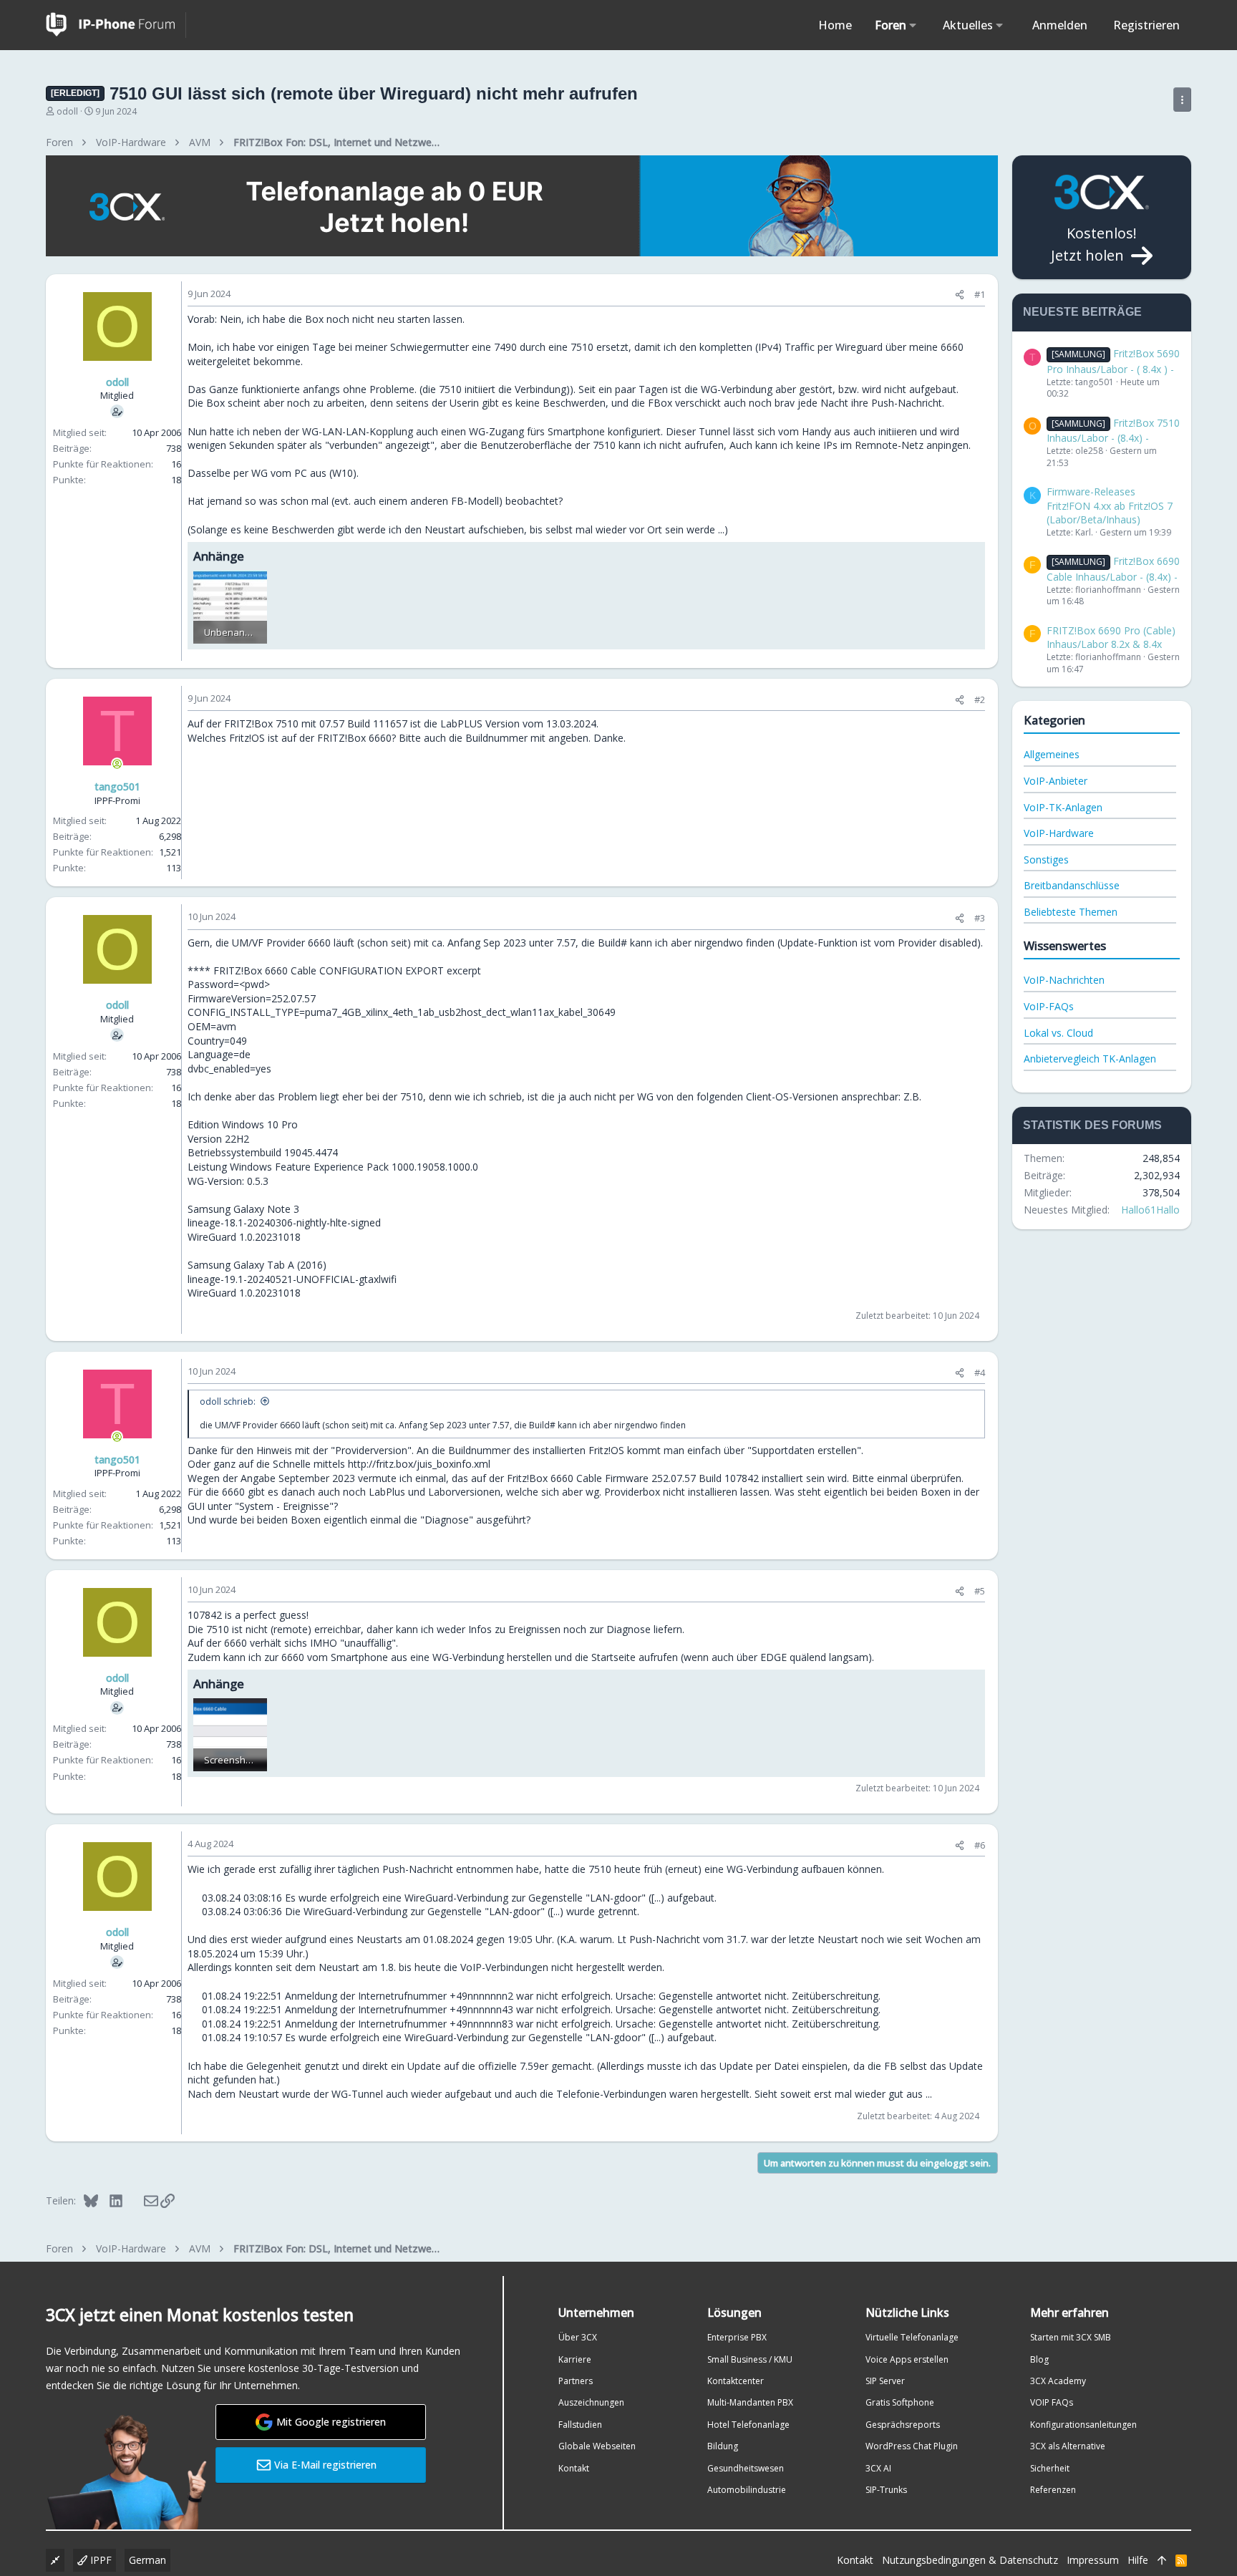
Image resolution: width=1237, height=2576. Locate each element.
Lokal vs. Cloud (1058, 1033)
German (147, 2560)
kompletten (726, 347)
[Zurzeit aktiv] (117, 764)
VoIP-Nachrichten (1064, 980)
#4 (980, 1372)
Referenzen (1053, 2490)
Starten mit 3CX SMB (1071, 2337)
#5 (980, 1591)
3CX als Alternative (1068, 2446)
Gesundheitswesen (746, 2468)
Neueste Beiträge (1082, 312)
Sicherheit (1050, 2468)
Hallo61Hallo (1150, 1210)
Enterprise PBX (737, 2337)
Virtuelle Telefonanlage (912, 2337)
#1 (980, 294)
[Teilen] (960, 295)
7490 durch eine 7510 (544, 347)
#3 (980, 918)
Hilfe (1138, 2560)
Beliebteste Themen (1071, 912)
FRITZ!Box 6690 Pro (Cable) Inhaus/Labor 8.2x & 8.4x (1111, 638)
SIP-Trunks (886, 2490)
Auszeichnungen (591, 2402)
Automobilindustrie (747, 2490)
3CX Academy (1058, 2381)
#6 (980, 1845)
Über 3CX (578, 2337)
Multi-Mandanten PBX (750, 2402)
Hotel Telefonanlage (748, 2425)
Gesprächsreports (903, 2425)
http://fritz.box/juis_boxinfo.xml (419, 1464)
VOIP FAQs (1052, 2402)
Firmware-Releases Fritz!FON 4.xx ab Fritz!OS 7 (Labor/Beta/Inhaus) (1110, 505)
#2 (980, 699)
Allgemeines (1052, 754)
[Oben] (1162, 2560)
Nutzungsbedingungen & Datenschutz (970, 2560)
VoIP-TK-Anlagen (1063, 807)
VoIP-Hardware (1059, 833)
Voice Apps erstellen (907, 2359)
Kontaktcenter (736, 2381)
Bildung (723, 2446)
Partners (576, 2381)
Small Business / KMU (750, 2359)
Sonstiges (1046, 860)
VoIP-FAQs (1049, 1006)
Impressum (1093, 2560)
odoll (67, 111)
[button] (913, 25)
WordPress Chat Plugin (912, 2446)
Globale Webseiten (597, 2446)
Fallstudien (580, 2425)
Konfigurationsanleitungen (1083, 2425)
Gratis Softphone (900, 2402)
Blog (1039, 2359)
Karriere (575, 2359)
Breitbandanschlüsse (1072, 885)
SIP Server (885, 2381)
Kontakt (574, 2468)
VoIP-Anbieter (1056, 781)
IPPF (100, 2560)
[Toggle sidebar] (1182, 100)
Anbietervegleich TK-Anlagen (1090, 1059)
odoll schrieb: (228, 1401)
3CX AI (878, 2468)
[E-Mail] (141, 2200)
